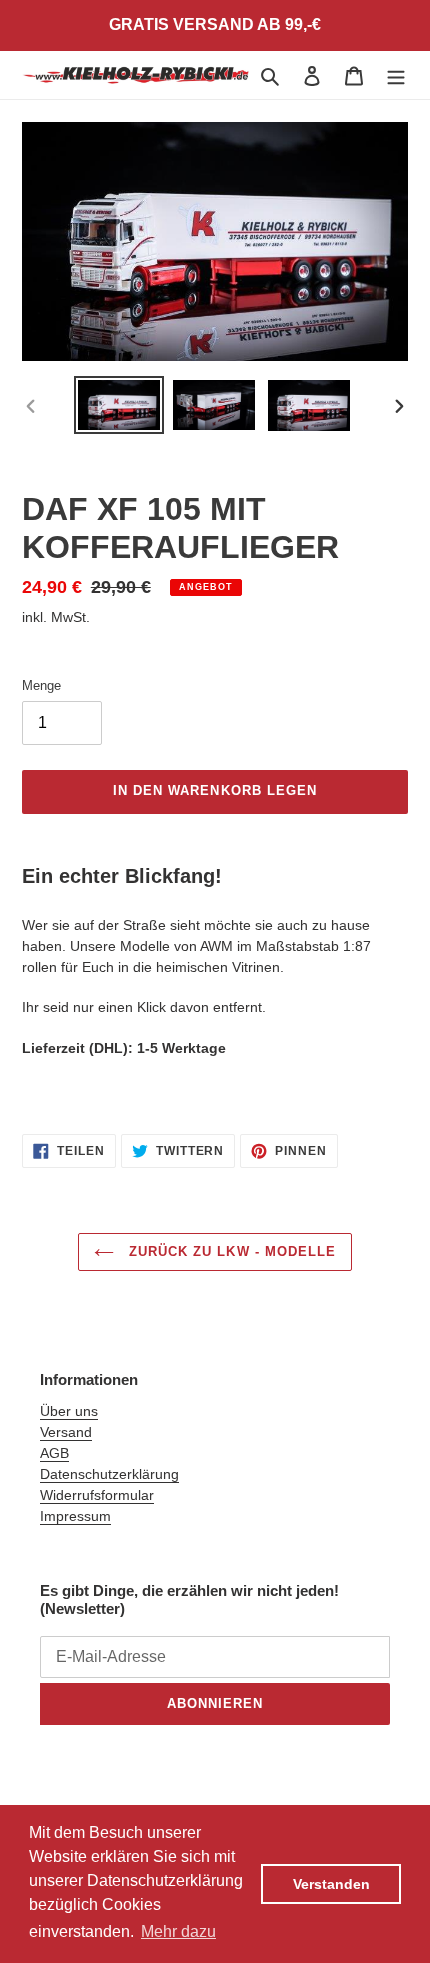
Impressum (75, 1516)
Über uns (69, 1411)
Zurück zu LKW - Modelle (230, 1251)
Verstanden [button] (331, 1884)
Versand (66, 1432)
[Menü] (396, 75)
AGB (54, 1453)
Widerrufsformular (97, 1495)
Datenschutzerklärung (109, 1474)
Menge (41, 685)
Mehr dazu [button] (178, 1931)
